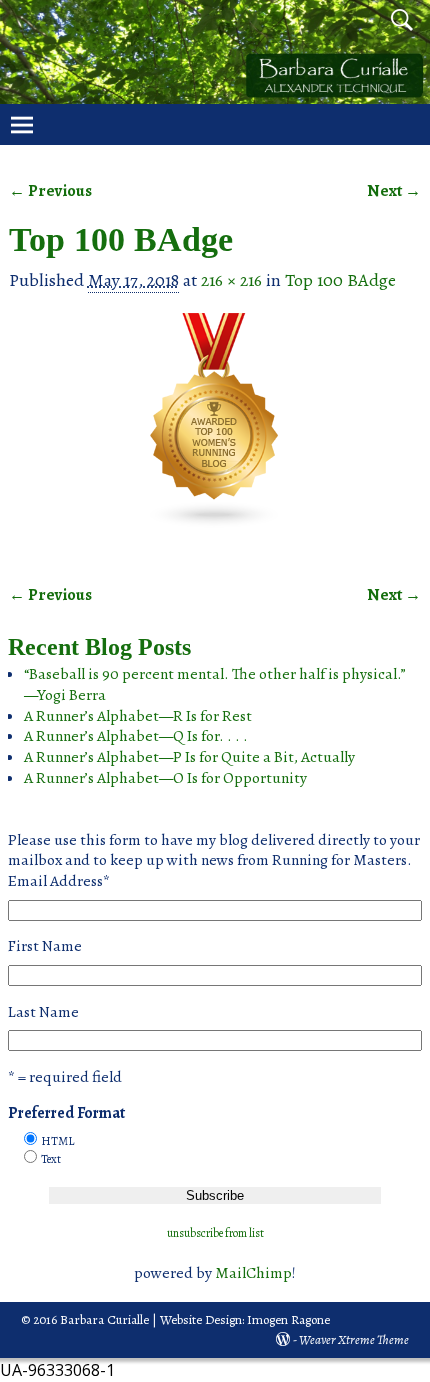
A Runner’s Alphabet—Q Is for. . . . (136, 735)
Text (51, 1159)
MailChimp (253, 1272)
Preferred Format (66, 1113)
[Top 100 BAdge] (215, 434)
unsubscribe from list (215, 1233)
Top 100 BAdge (340, 280)
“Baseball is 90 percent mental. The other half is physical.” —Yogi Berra (215, 684)
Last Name (43, 1012)
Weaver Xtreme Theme (354, 1339)
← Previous (50, 191)
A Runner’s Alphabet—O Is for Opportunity (165, 777)
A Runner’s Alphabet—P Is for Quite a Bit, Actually (189, 756)
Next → (394, 191)
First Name (45, 946)
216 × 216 (231, 280)
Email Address (59, 881)
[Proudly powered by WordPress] (283, 1339)
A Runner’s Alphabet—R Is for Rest (138, 715)
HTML (57, 1141)
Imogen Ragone (288, 1319)
